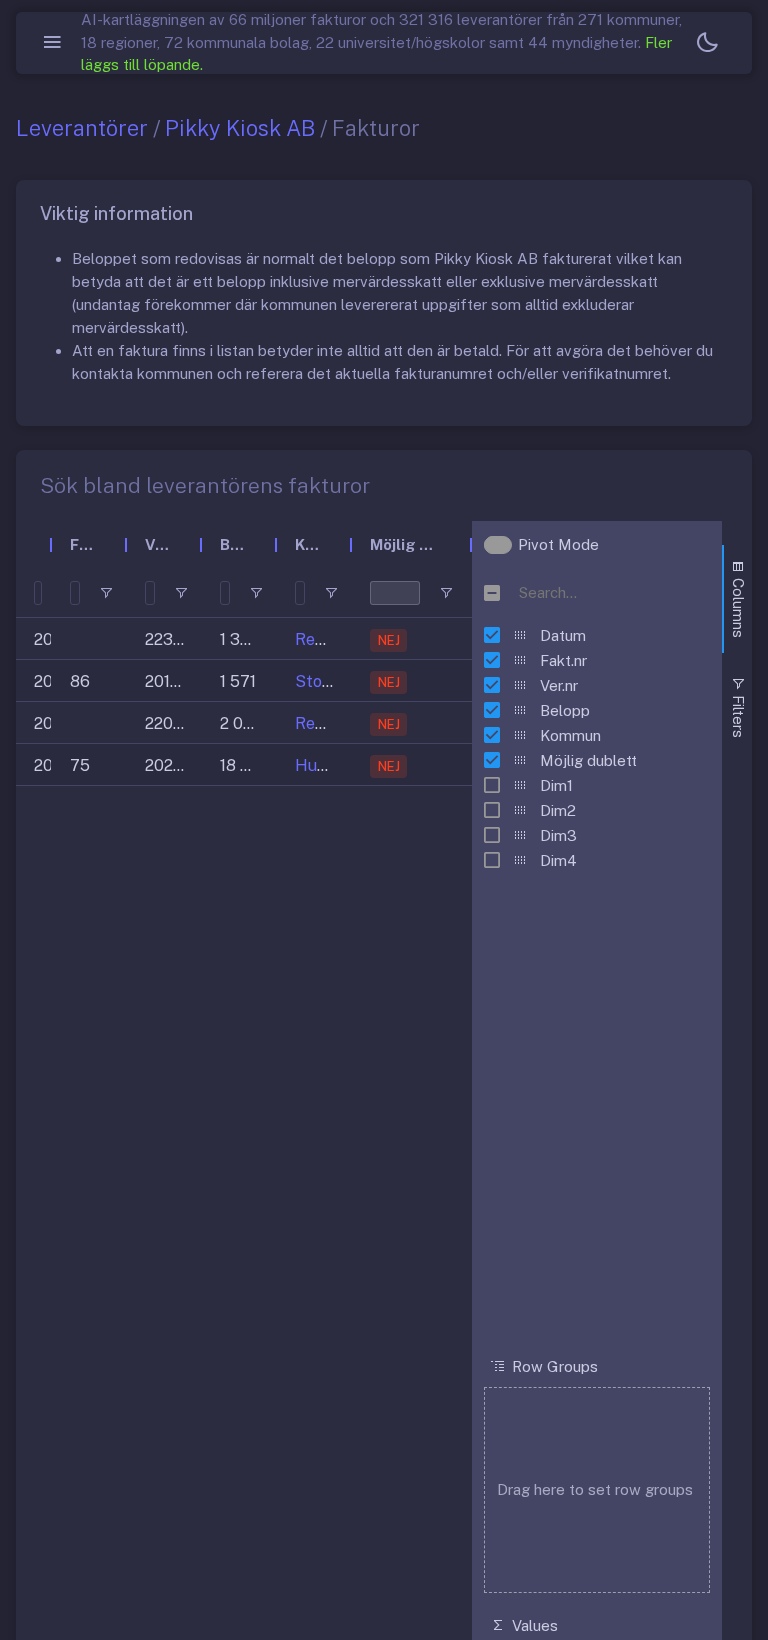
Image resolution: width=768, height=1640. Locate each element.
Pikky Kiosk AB (240, 128)
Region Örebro (349, 639)
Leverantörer (82, 128)
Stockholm (336, 681)
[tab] (737, 599)
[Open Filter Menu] (106, 593)
